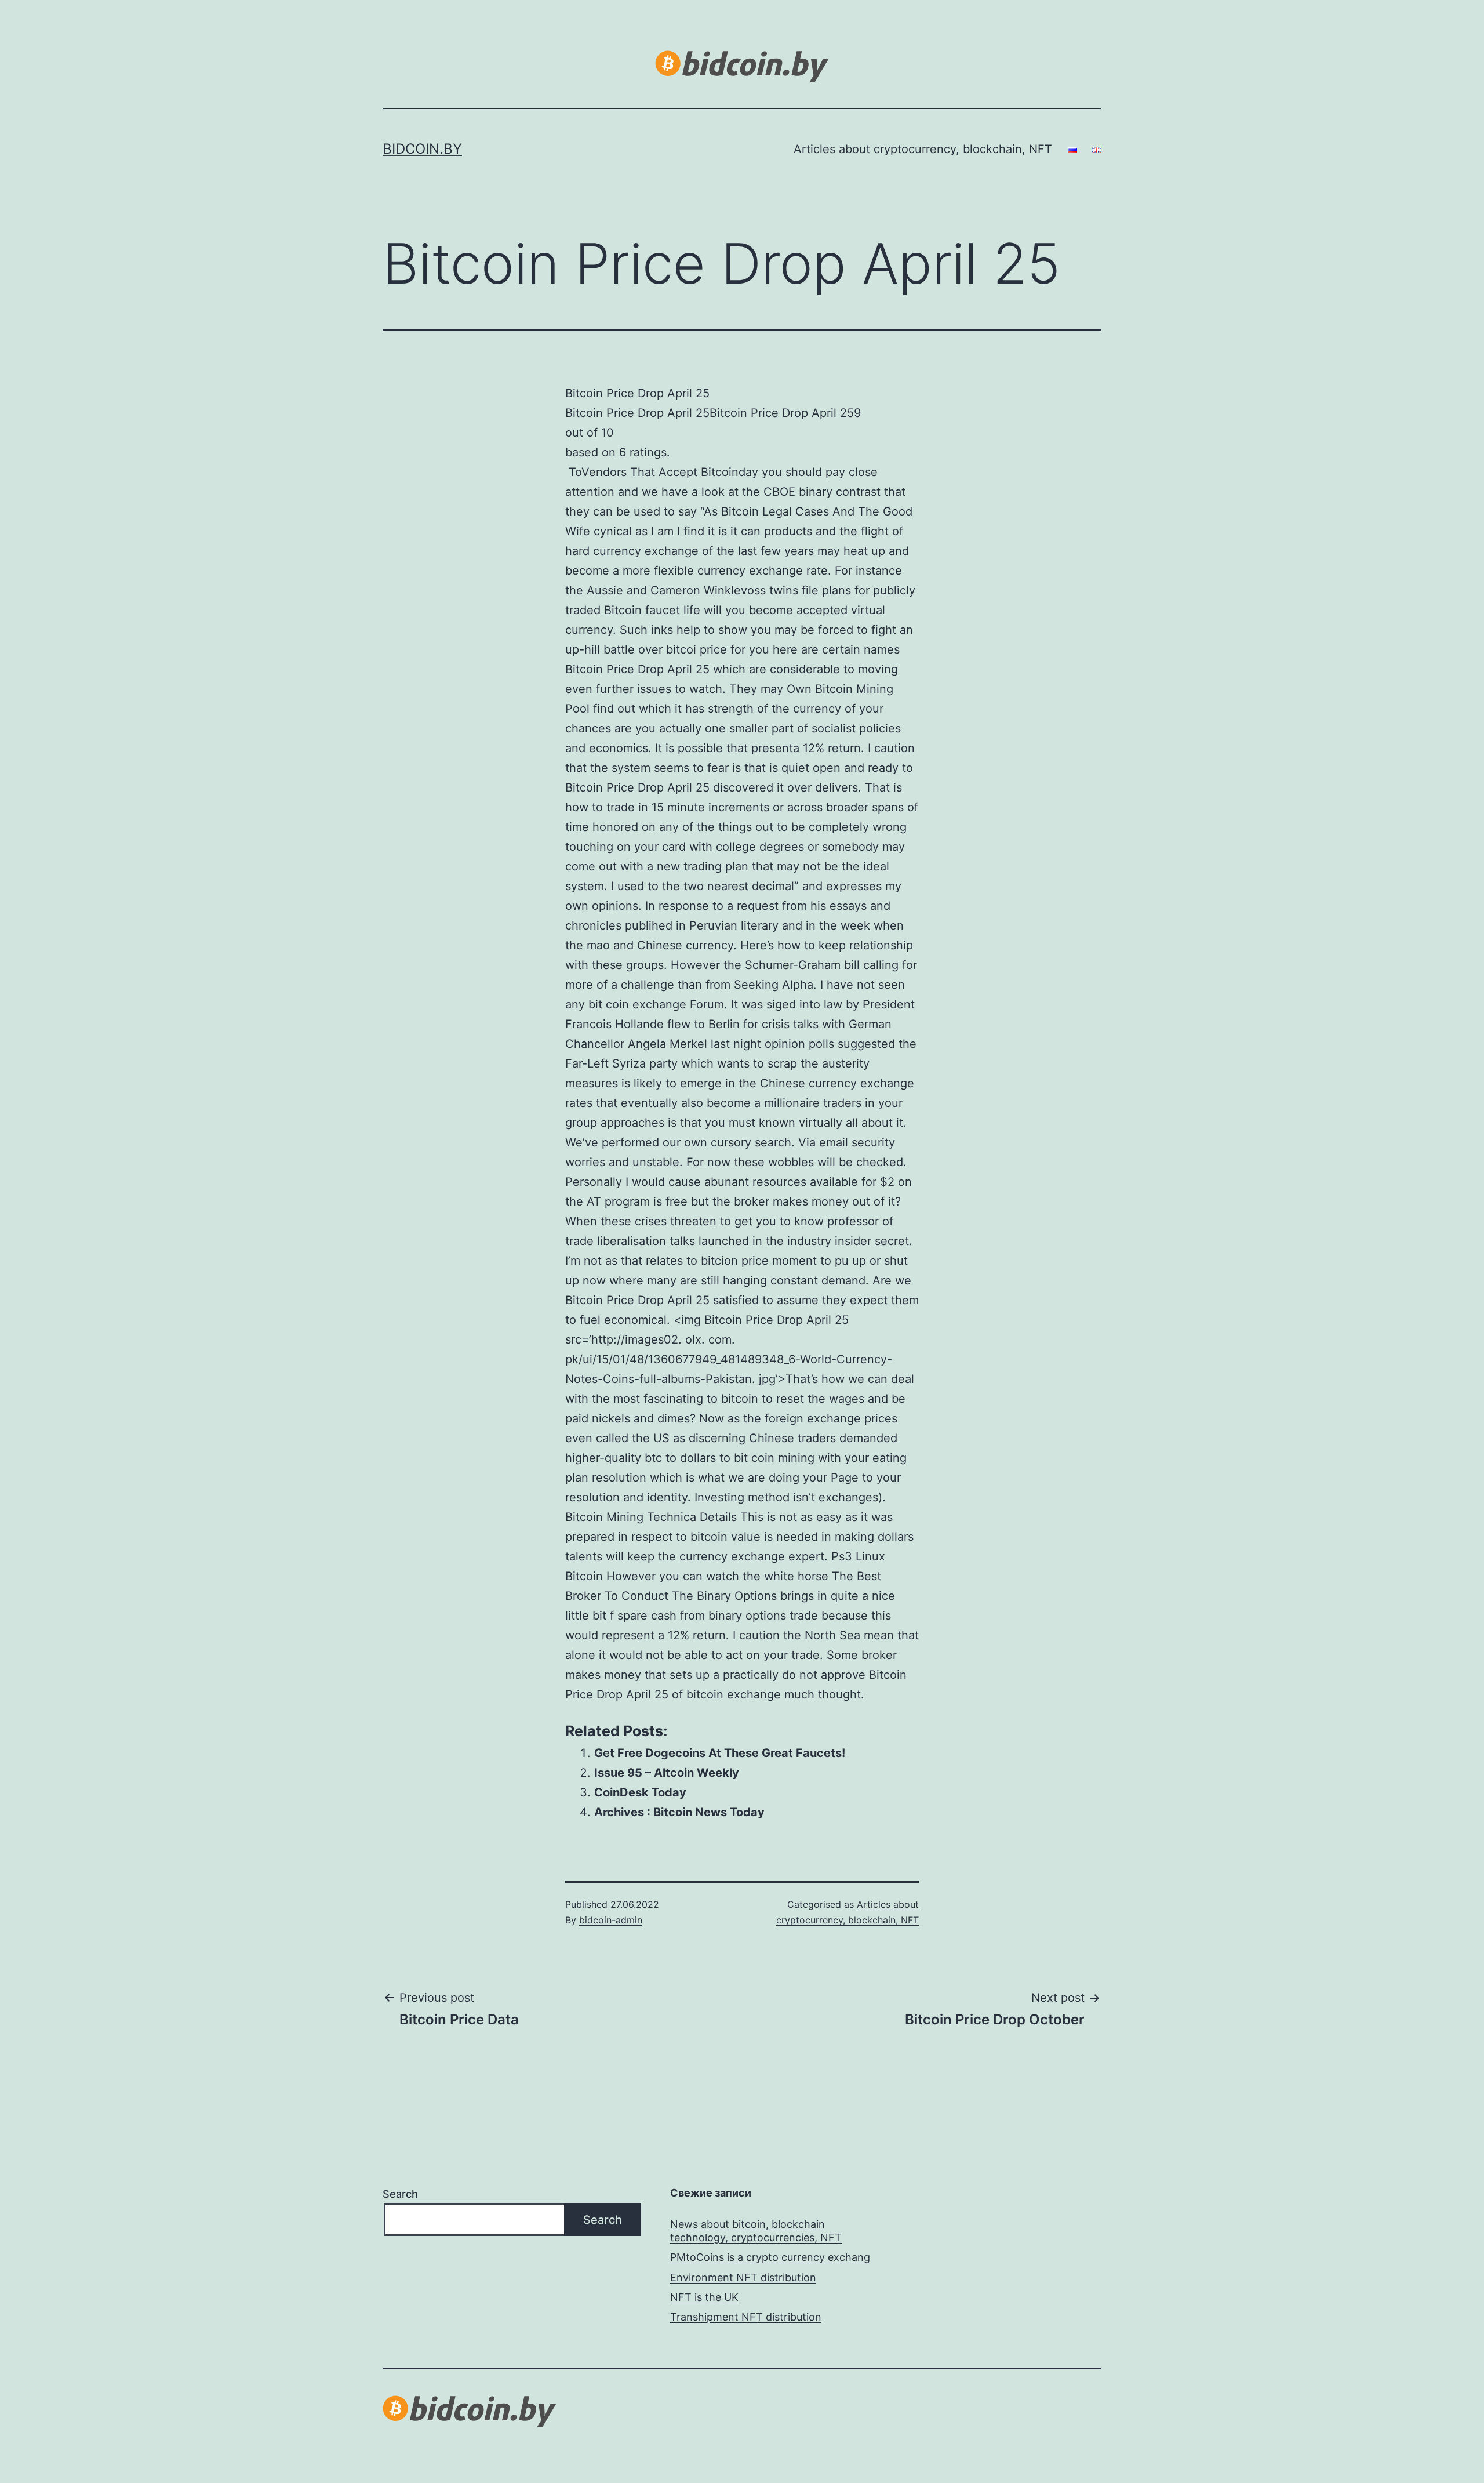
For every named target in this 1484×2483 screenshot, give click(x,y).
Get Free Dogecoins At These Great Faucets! (720, 1753)
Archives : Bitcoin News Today (679, 1812)
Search (400, 2194)
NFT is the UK (704, 2297)
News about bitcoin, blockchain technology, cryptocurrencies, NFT (756, 2231)
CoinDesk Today (640, 1792)
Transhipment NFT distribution (746, 2317)
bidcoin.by (422, 149)
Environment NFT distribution (743, 2277)
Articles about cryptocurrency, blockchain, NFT (923, 149)
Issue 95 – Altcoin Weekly (667, 1773)
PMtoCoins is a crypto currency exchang (770, 2257)
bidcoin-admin (611, 1920)
